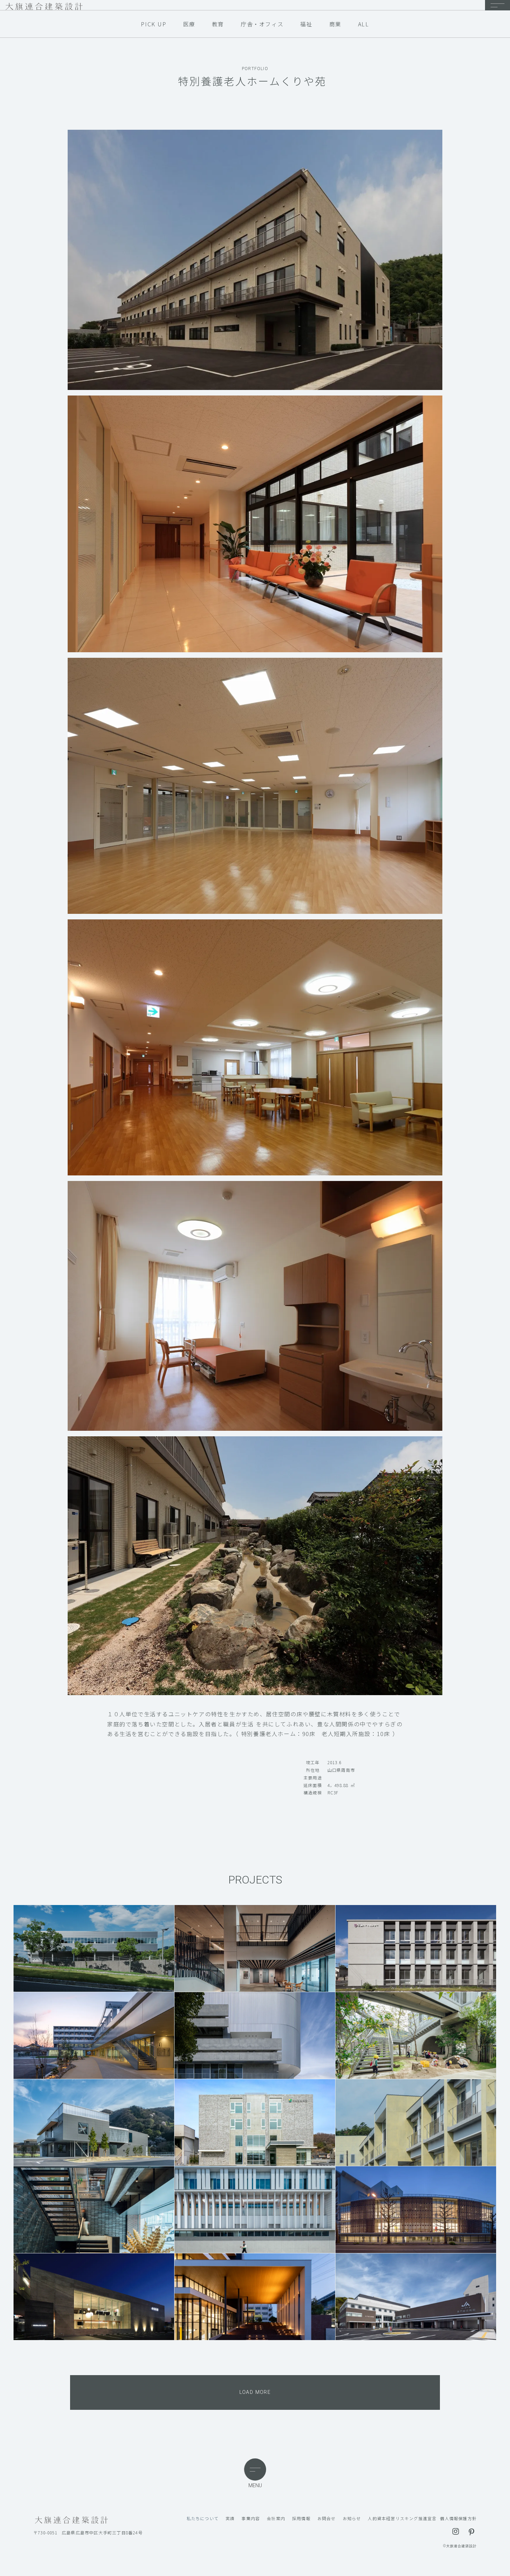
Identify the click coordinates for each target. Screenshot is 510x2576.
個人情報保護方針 (458, 2518)
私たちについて (203, 2518)
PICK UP (154, 24)
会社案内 (276, 2518)
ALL (364, 24)
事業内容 (251, 2518)
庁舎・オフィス (262, 24)
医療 (189, 24)
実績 (230, 2518)
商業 (335, 24)
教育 (218, 24)
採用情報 (301, 2518)
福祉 (306, 24)
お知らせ (352, 2518)
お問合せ (327, 2518)
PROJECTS (255, 1880)
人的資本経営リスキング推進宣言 (402, 2518)
